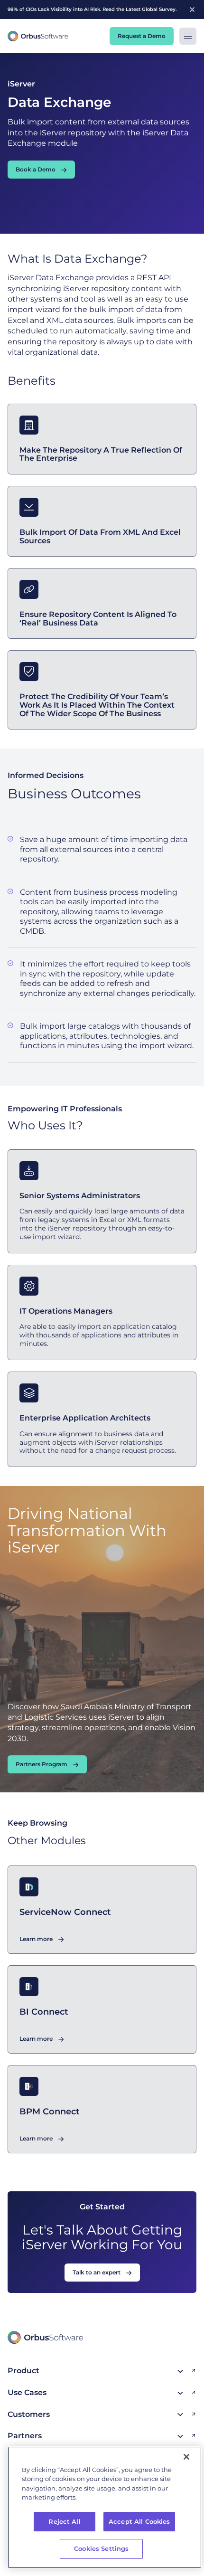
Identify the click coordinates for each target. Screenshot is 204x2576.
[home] (38, 36)
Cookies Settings (101, 2548)
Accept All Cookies (139, 2521)
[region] (105, 2507)
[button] (188, 36)
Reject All (64, 2521)
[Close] (186, 2457)
